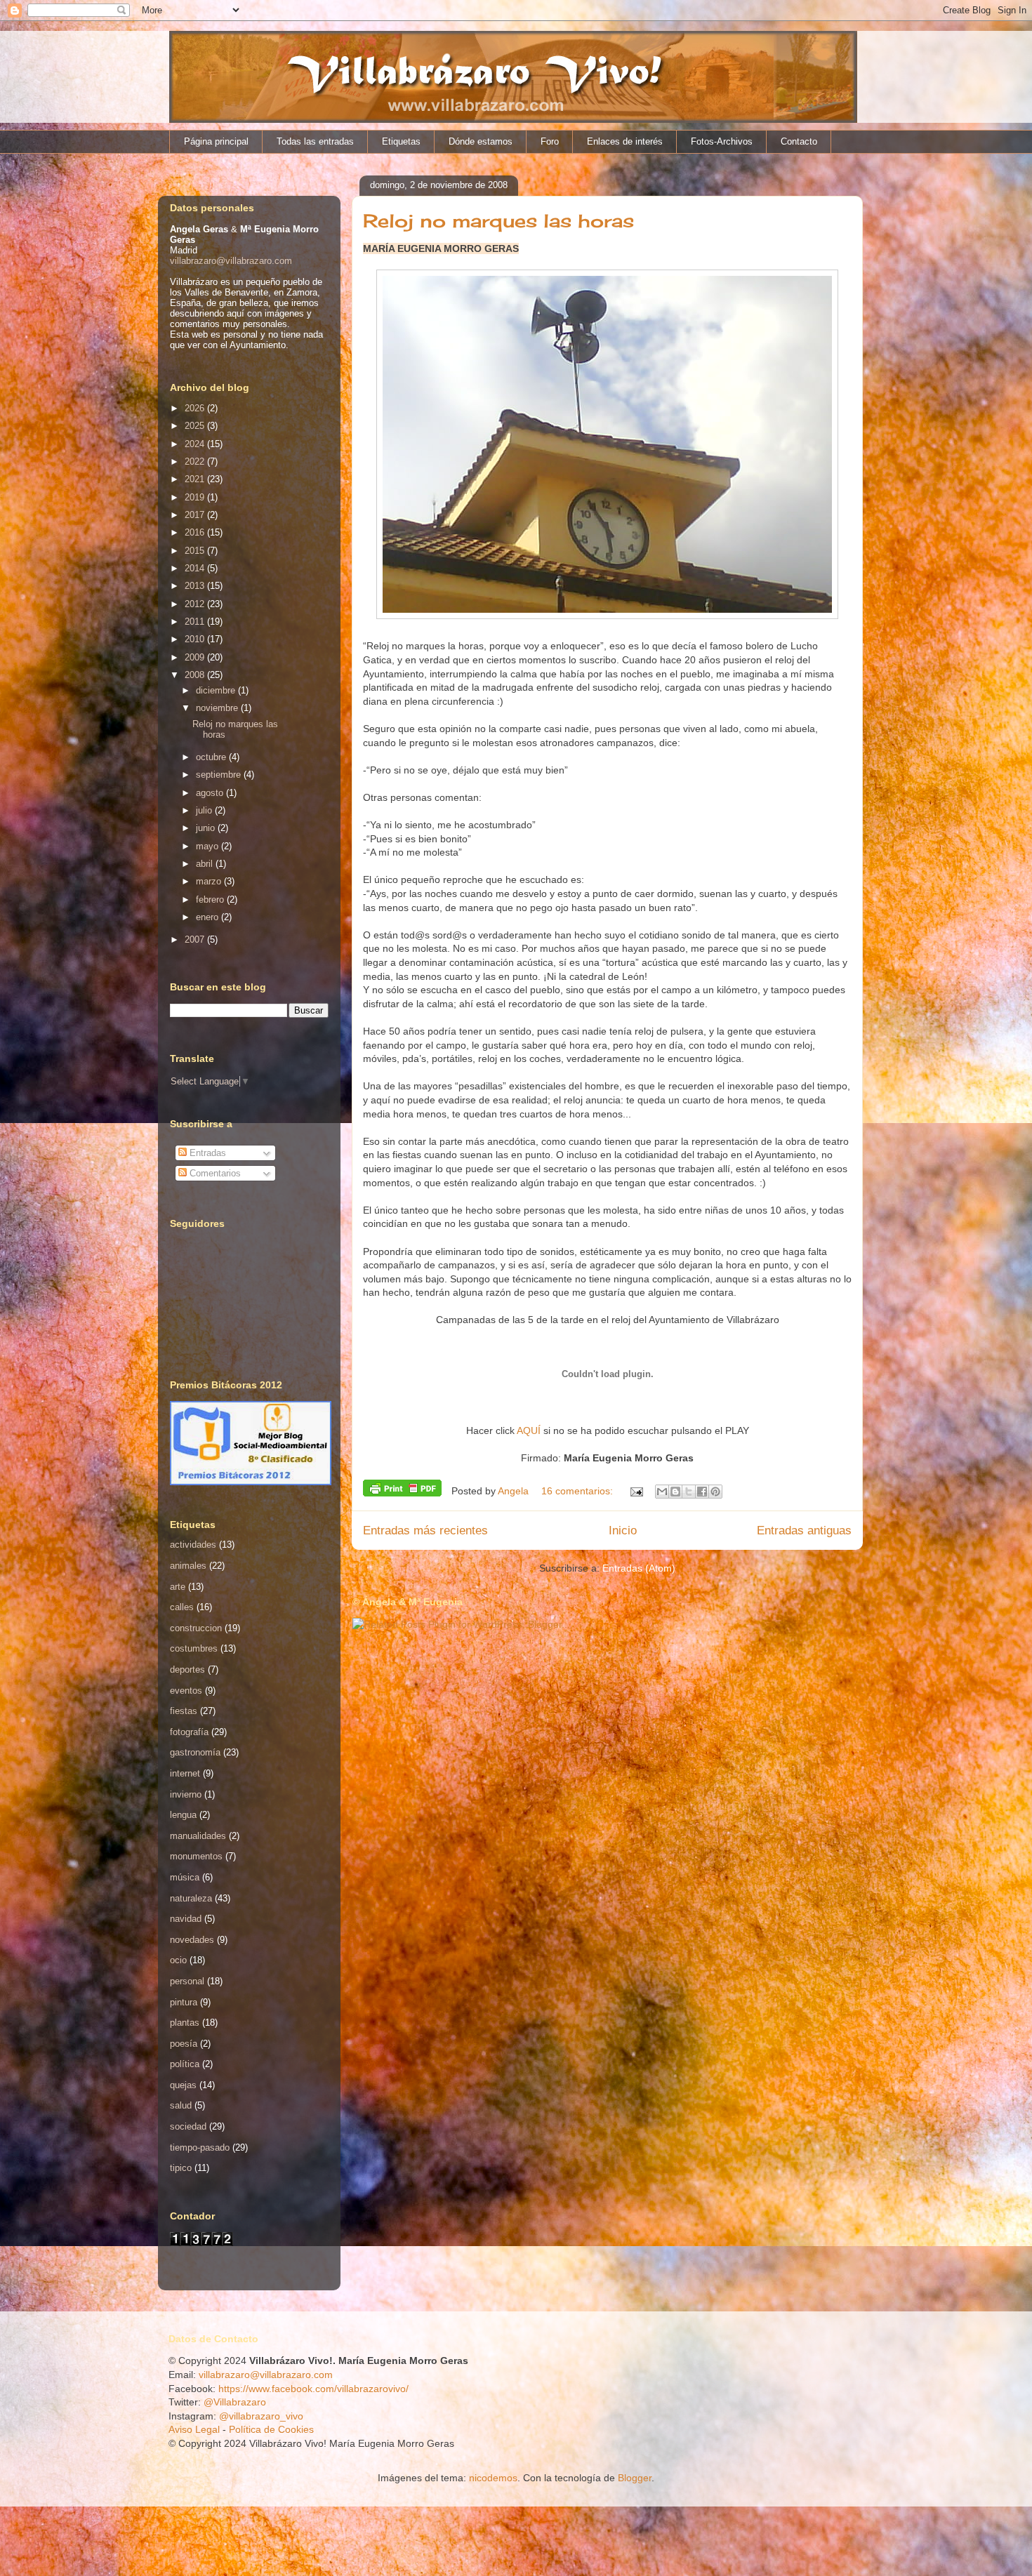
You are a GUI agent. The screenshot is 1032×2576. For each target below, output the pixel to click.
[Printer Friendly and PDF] (402, 1490)
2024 (196, 444)
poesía (184, 2044)
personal (187, 1981)
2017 (196, 515)
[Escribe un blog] (675, 1492)
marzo (210, 881)
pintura (184, 2002)
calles (182, 1607)
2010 (196, 639)
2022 (196, 462)
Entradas (206, 1153)
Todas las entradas (315, 141)
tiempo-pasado (200, 2147)
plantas (185, 2023)
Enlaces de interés (625, 141)
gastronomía (195, 1752)
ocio (178, 1960)
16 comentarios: (578, 1491)
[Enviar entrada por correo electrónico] (636, 1491)
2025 (196, 426)
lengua (183, 1815)
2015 (196, 551)
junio (207, 828)
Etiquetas (401, 141)
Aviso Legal (194, 2429)
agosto (211, 793)
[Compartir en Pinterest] (715, 1492)
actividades (193, 1545)
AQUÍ (529, 1430)
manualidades (198, 1836)
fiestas (184, 1711)
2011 (196, 622)
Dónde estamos (481, 141)
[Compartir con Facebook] (702, 1492)
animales (188, 1566)
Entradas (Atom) (639, 1568)
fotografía (189, 1732)
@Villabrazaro (235, 2402)
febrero (211, 899)
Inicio (623, 1531)
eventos (186, 1691)
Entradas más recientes (425, 1531)
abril (206, 864)
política (185, 2064)
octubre (212, 757)
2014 (196, 568)
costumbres (194, 1648)
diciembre (217, 690)
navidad (186, 1919)
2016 (196, 532)
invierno (186, 1794)
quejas (183, 2085)
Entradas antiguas (804, 1531)
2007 (196, 940)
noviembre (218, 708)
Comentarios (214, 1173)
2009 (196, 657)
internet (185, 1773)
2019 (196, 497)
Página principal (216, 141)
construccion (196, 1628)
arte (178, 1587)
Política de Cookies (271, 2429)
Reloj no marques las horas (498, 220)
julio (205, 810)
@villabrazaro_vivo (261, 2416)
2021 (196, 479)
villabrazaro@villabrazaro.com (231, 261)
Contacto (799, 141)
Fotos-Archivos (722, 141)
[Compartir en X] (689, 1492)
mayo (209, 846)
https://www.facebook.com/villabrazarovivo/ (313, 2389)
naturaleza (191, 1898)
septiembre (220, 775)
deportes (187, 1669)
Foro (550, 141)
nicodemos (493, 2478)
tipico (181, 2168)
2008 (196, 675)
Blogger (635, 2478)
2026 (196, 408)
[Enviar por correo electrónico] (662, 1492)
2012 (196, 604)
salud (181, 2105)
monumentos (196, 1856)
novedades (192, 1940)
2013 (196, 586)
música (185, 1877)
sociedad (188, 2126)
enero (209, 917)
